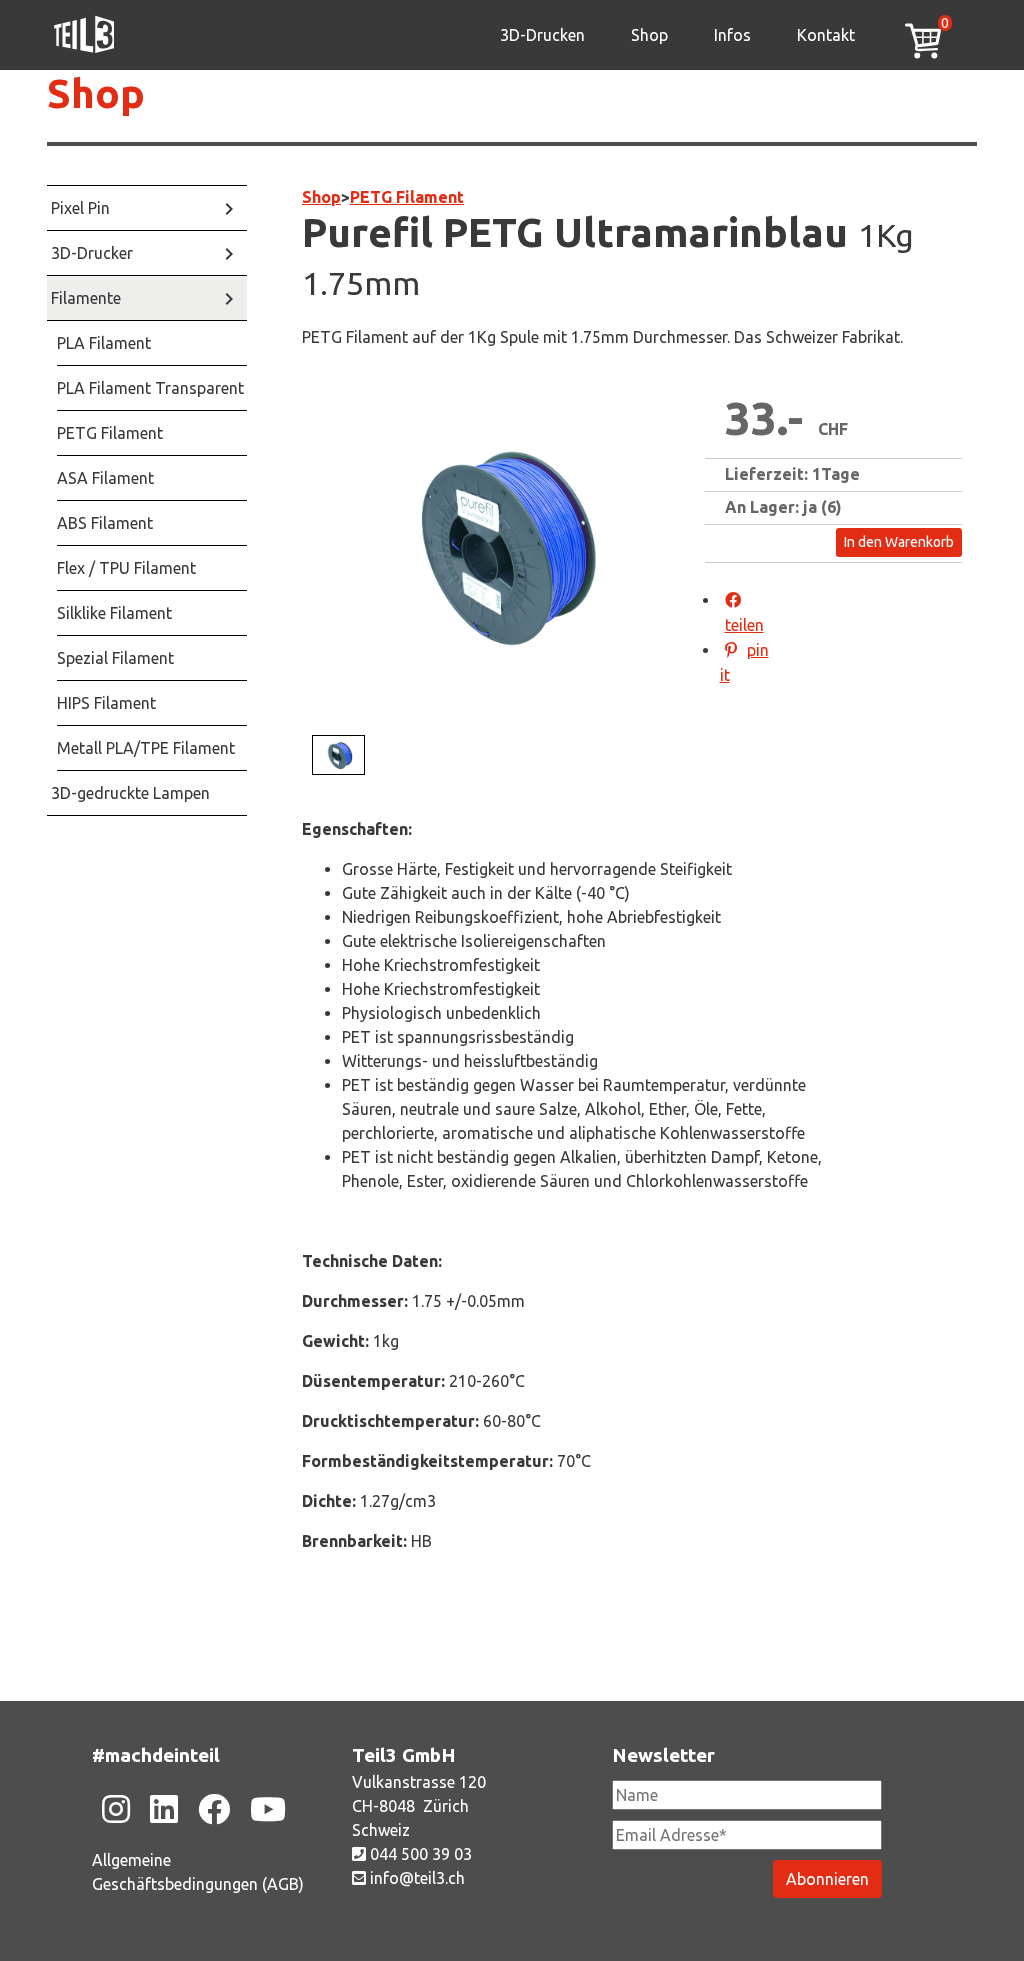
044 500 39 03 (419, 1854)
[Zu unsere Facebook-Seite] (214, 1809)
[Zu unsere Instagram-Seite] (116, 1809)
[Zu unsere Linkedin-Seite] (164, 1809)
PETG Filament (407, 197)
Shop (649, 35)
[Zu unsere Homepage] (84, 35)
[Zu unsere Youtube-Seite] (268, 1809)
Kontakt (826, 35)
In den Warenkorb (899, 542)
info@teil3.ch (415, 1878)
